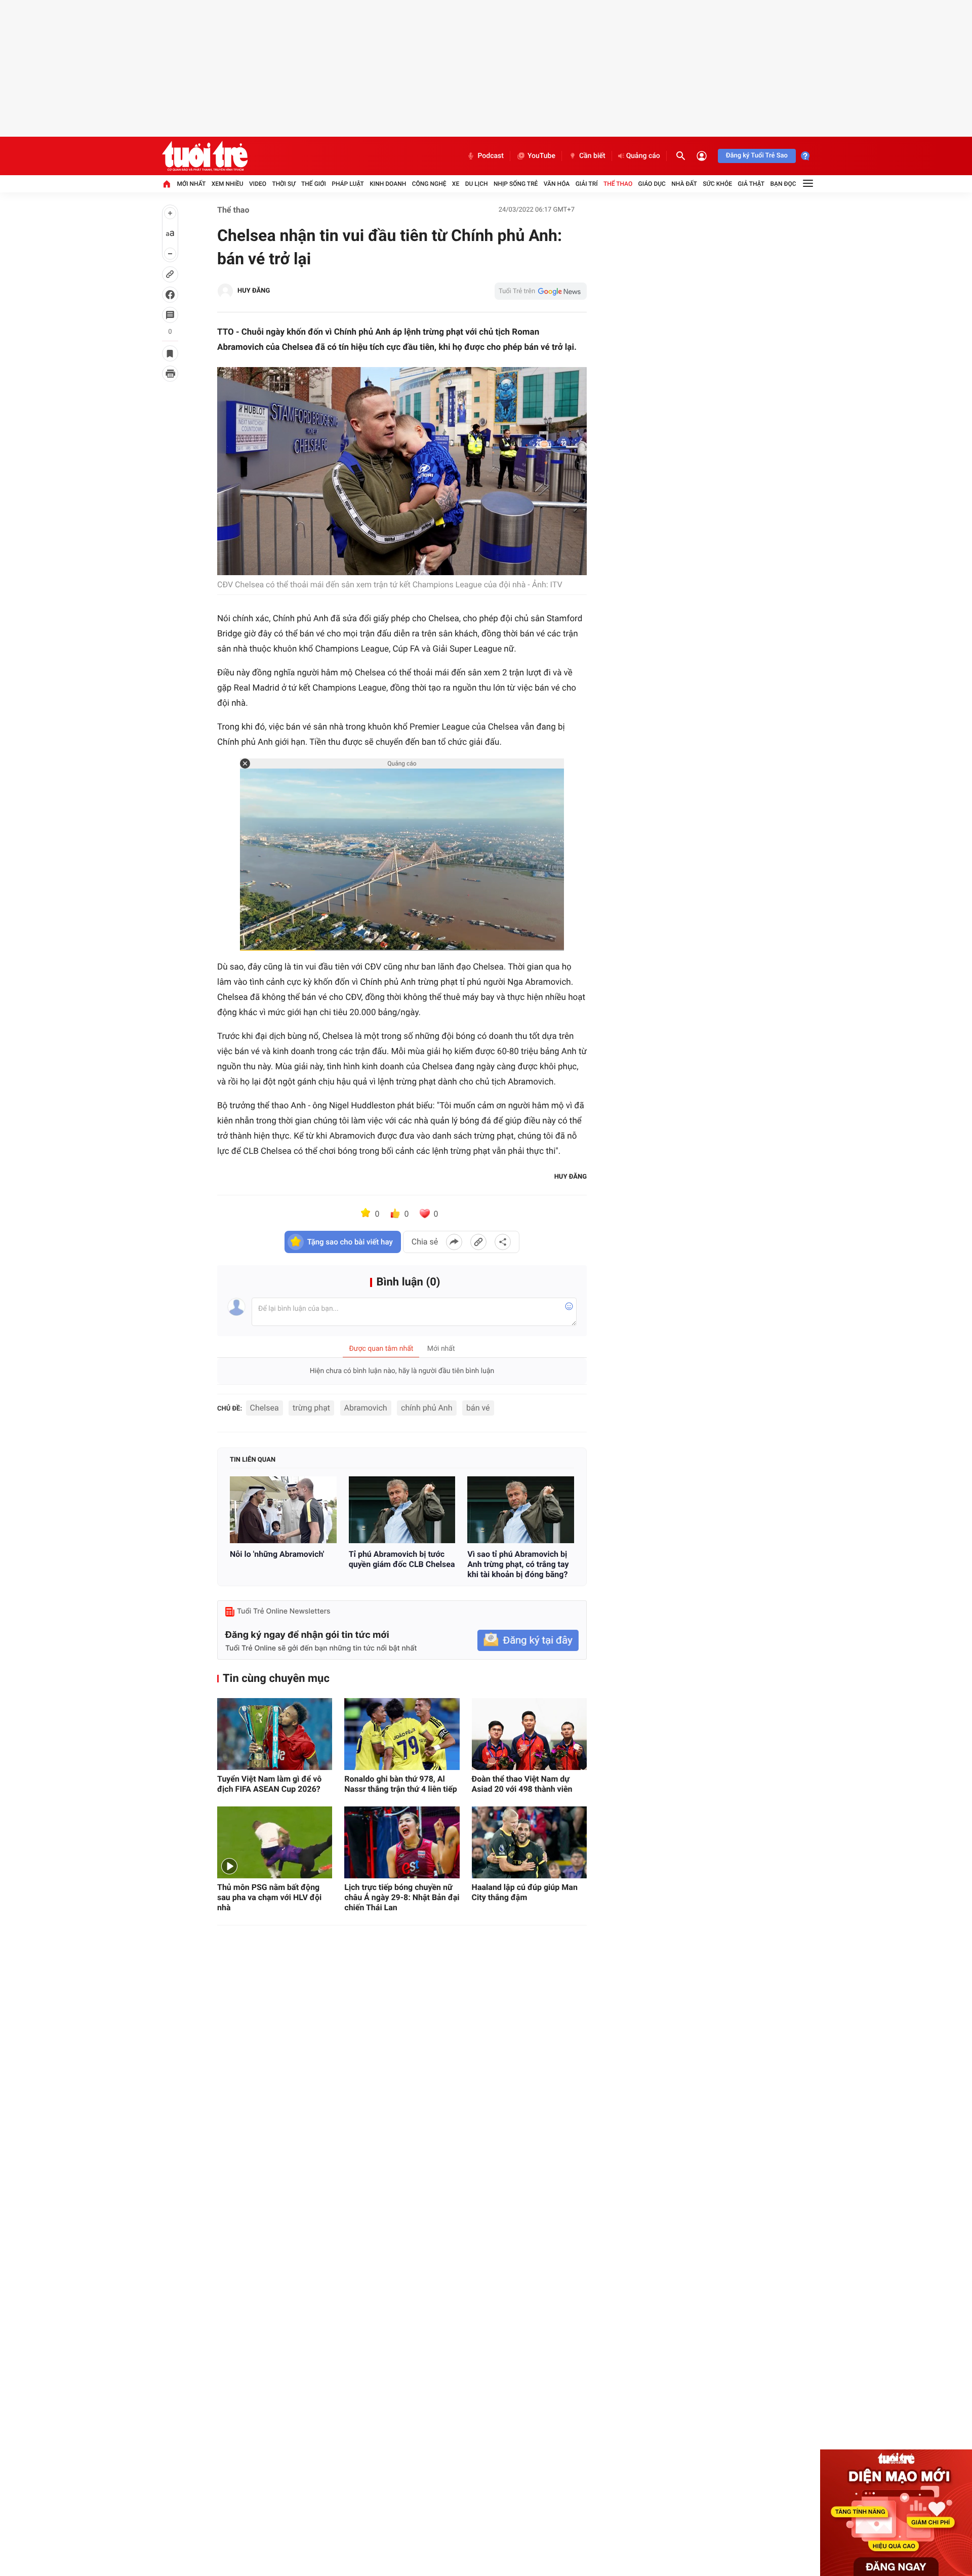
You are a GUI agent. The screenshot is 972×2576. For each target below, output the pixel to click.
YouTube (541, 156)
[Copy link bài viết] (478, 1242)
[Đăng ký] (528, 1641)
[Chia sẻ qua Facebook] (454, 1242)
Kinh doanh (388, 184)
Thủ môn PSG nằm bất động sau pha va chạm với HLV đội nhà (269, 1897)
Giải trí (587, 184)
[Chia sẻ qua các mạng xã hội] (503, 1242)
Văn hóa (557, 184)
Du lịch (477, 184)
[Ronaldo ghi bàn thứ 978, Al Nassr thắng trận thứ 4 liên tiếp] (402, 1734)
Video (258, 184)
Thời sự (283, 184)
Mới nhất (191, 184)
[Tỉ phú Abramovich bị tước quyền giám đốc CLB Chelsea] (402, 1510)
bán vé (478, 1408)
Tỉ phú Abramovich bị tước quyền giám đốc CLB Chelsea (402, 1559)
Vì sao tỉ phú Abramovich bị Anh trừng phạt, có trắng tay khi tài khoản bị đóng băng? (518, 1564)
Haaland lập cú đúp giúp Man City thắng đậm (525, 1892)
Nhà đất (684, 184)
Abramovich (366, 1408)
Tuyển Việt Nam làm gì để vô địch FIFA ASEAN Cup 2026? (269, 1784)
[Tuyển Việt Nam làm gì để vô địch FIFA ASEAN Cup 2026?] (275, 1734)
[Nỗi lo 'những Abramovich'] (283, 1510)
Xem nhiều (228, 184)
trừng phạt (311, 1408)
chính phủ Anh (427, 1408)
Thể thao (618, 184)
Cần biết (592, 156)
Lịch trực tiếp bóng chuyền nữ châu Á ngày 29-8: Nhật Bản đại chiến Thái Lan (402, 1897)
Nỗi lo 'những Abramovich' (277, 1554)
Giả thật (751, 184)
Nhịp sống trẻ (516, 184)
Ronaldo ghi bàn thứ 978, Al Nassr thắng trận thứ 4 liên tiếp (400, 1784)
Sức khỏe (717, 184)
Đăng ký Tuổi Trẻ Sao (757, 156)
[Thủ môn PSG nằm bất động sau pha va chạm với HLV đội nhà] (275, 1842)
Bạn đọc (783, 184)
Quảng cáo (643, 156)
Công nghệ (429, 184)
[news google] (541, 291)
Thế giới (314, 184)
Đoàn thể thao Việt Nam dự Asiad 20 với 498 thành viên (522, 1784)
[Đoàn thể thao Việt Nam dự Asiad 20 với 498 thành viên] (529, 1734)
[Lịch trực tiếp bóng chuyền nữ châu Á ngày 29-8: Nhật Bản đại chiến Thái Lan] (402, 1842)
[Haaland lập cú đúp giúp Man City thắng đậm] (529, 1842)
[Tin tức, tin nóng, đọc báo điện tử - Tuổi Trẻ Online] (205, 156)
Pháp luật (348, 184)
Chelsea (265, 1408)
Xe (456, 184)
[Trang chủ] (167, 184)
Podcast (491, 156)
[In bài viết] (170, 374)
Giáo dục (652, 184)
